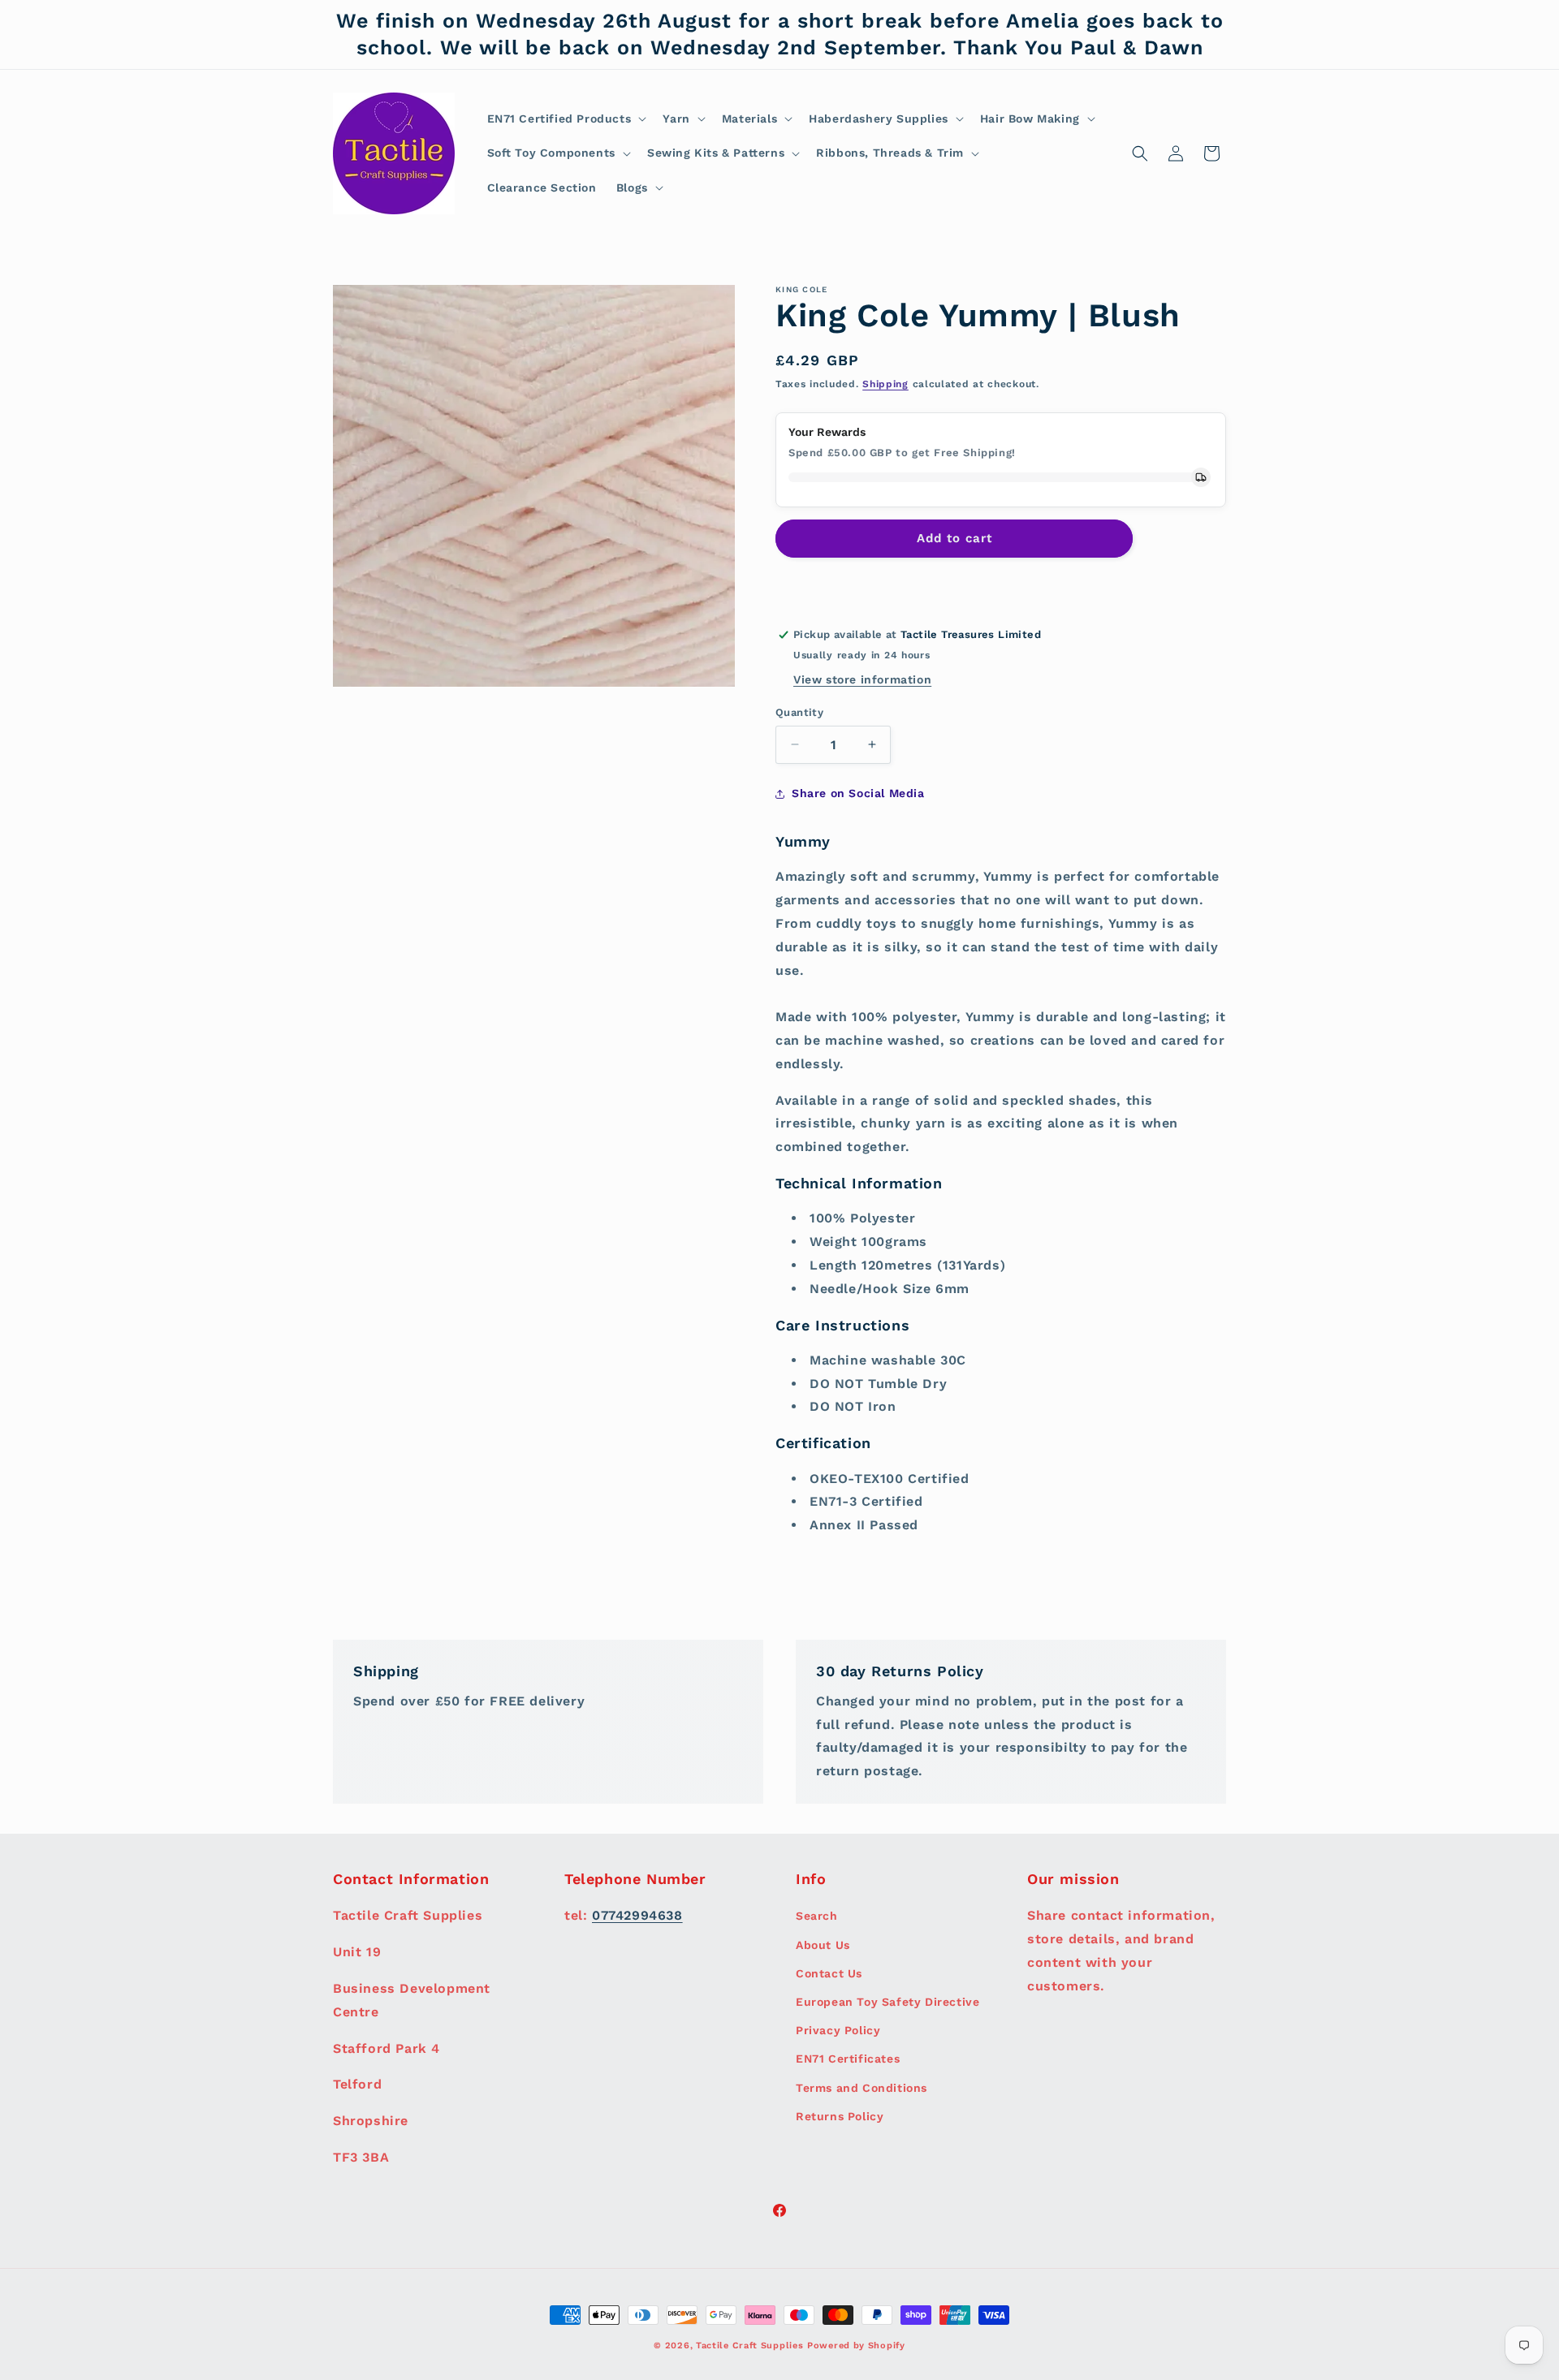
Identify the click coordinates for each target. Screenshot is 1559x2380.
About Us (823, 1944)
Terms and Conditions (862, 2087)
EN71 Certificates (848, 2059)
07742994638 (637, 1915)
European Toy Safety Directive (887, 2002)
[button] (566, 119)
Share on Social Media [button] (858, 793)
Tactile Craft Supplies (749, 2346)
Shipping (885, 384)
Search (817, 1916)
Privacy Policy (838, 2030)
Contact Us (829, 1973)
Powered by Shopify (856, 2346)
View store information (862, 679)
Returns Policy (840, 2115)
